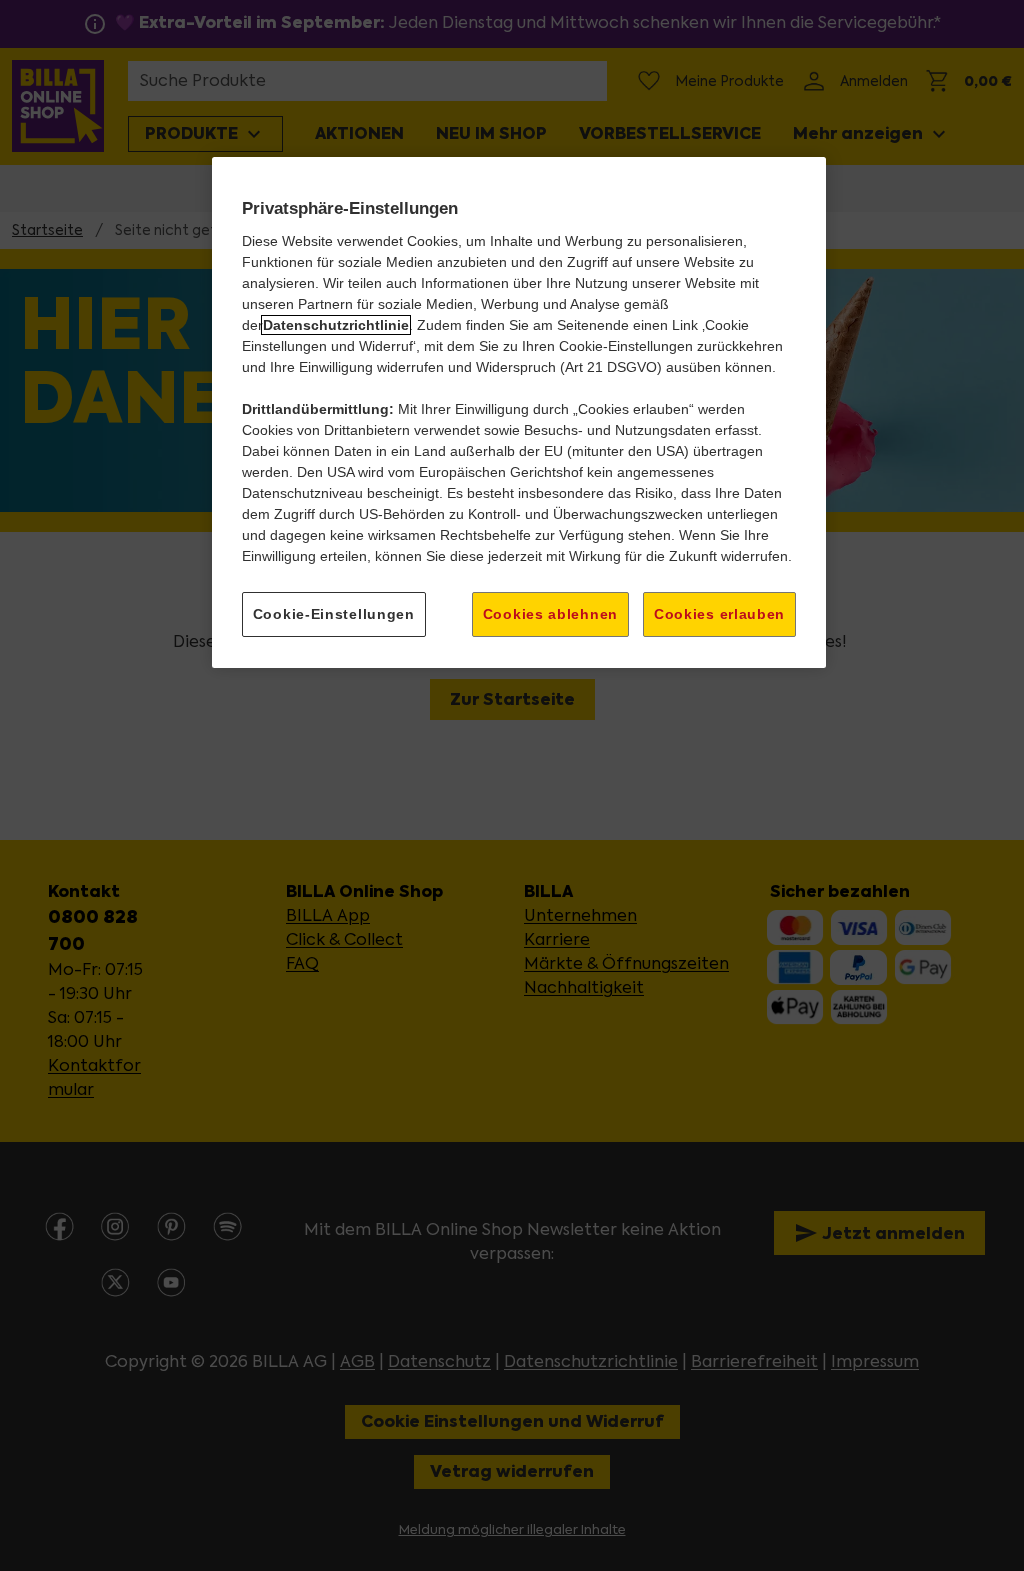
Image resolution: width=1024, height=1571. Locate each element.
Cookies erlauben (719, 614)
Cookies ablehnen (550, 614)
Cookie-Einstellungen (334, 614)
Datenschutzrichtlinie (336, 325)
